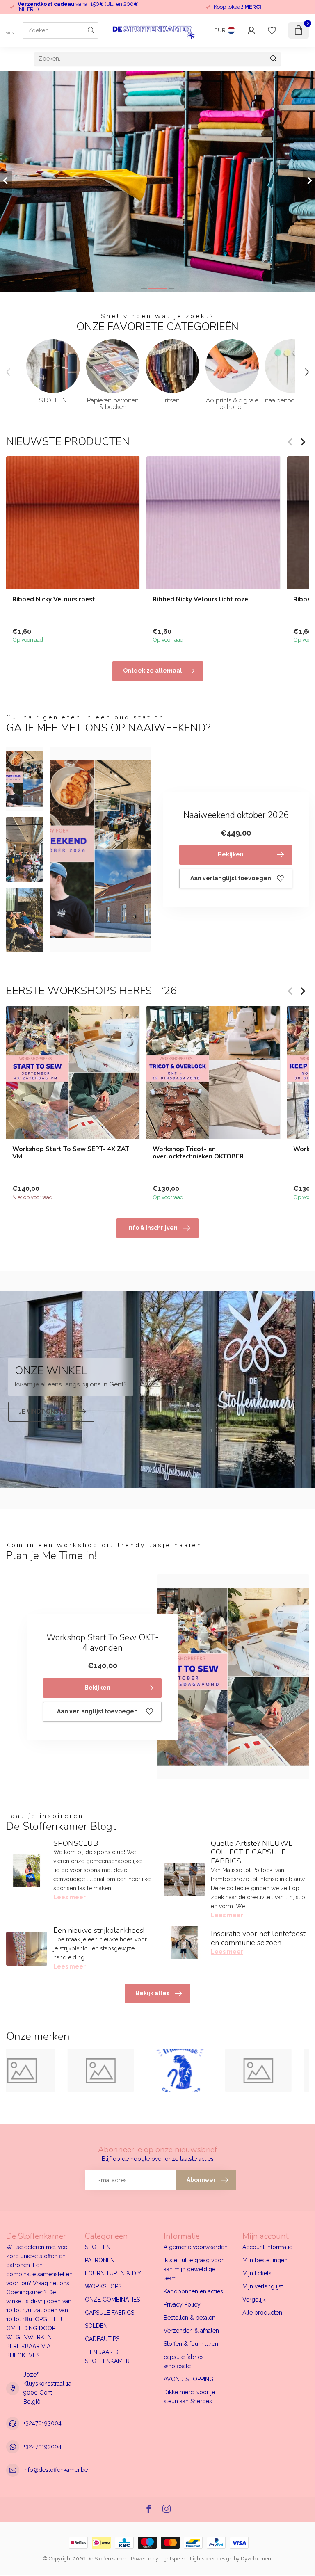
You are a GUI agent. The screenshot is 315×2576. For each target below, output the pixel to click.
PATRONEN (100, 2260)
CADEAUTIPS (102, 2339)
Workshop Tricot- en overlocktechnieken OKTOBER (198, 1153)
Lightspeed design (211, 2559)
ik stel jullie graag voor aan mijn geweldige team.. (194, 2269)
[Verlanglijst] (272, 30)
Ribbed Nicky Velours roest (54, 599)
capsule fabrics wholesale (184, 2361)
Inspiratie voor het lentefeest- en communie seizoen (260, 1938)
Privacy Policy (182, 2304)
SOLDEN (96, 2326)
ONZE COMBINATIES (112, 2300)
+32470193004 (42, 2423)
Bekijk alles (152, 1993)
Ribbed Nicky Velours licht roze (200, 599)
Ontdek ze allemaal (153, 671)
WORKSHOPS (103, 2286)
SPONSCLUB (76, 1843)
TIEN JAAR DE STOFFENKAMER (107, 2357)
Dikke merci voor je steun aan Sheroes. (189, 2397)
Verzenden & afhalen (191, 2331)
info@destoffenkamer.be (56, 2470)
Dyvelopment (257, 2559)
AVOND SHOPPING (189, 2379)
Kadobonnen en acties (193, 2291)
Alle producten (262, 2313)
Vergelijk (254, 2300)
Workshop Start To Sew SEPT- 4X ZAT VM (71, 1153)
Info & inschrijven (152, 1228)
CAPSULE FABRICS (110, 2313)
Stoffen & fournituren (191, 2344)
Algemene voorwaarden (196, 2247)
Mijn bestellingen (265, 2260)
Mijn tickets (257, 2273)
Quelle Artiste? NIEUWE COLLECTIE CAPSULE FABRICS (252, 1852)
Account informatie (267, 2247)
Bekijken (231, 854)
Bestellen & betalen (189, 2318)
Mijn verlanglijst (263, 2286)
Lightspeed (172, 2559)
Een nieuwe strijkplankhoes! (99, 1930)
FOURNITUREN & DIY (113, 2273)
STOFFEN (98, 2247)
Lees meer (70, 1897)
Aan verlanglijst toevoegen (231, 878)
